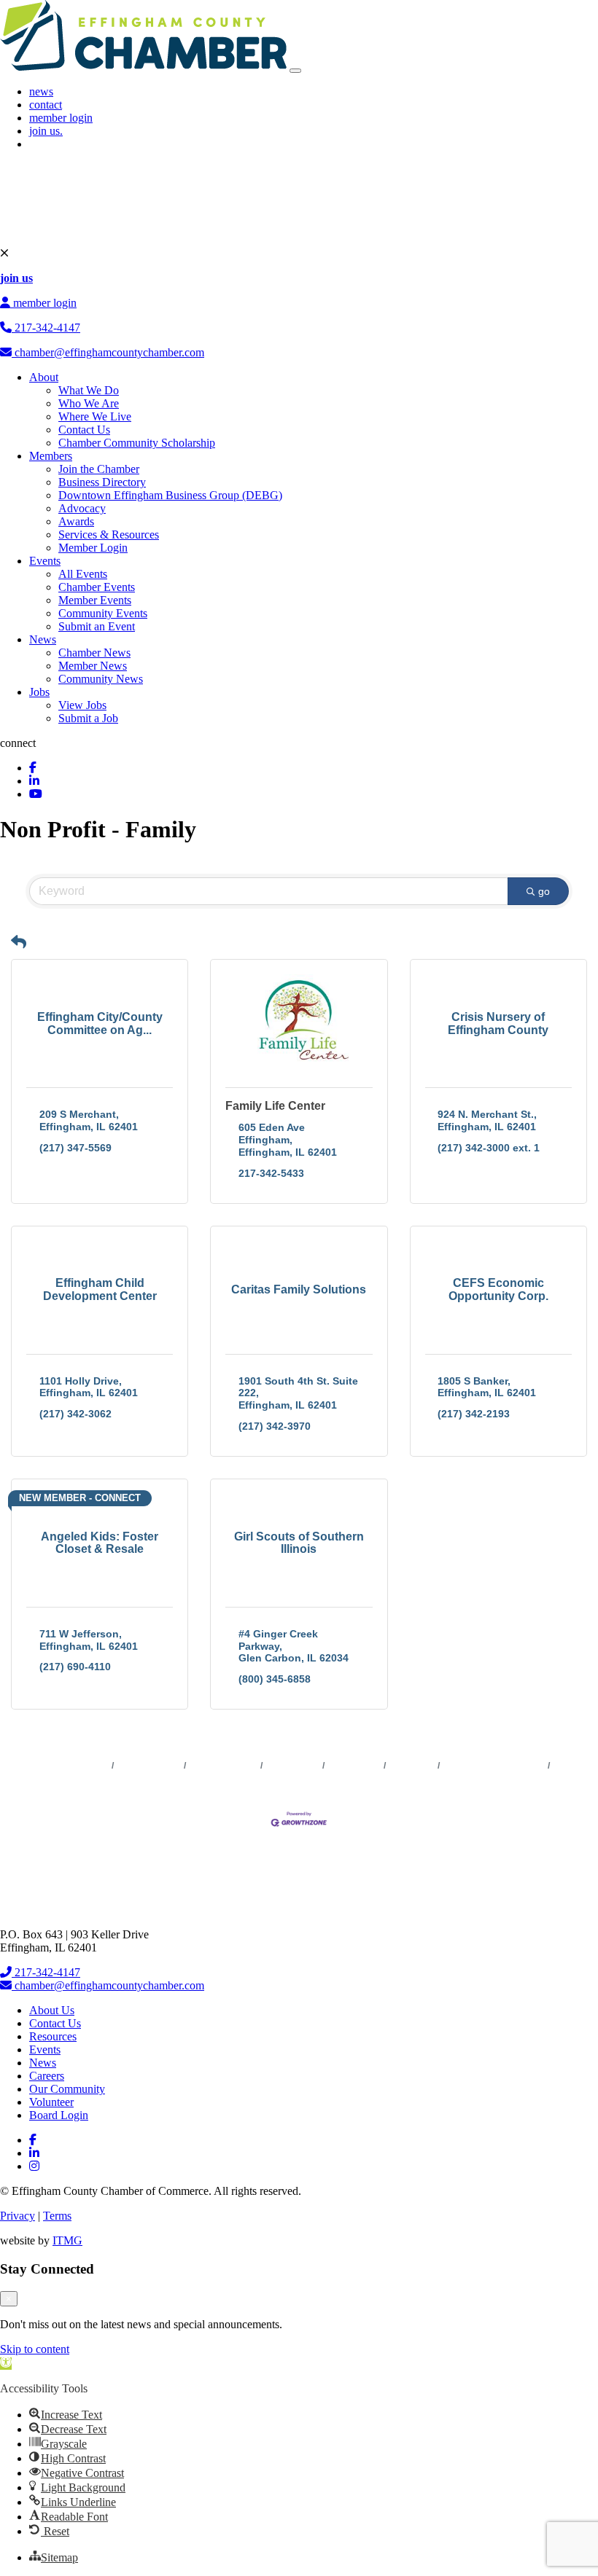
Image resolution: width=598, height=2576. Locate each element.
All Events (83, 574)
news (41, 91)
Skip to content (35, 2349)
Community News (101, 679)
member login (61, 118)
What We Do (89, 390)
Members (51, 456)
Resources (53, 2036)
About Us (52, 2010)
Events (45, 561)
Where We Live (95, 416)
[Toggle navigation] (295, 71)
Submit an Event (97, 626)
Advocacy (82, 508)
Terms (57, 2216)
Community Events (103, 613)
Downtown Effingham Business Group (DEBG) (170, 495)
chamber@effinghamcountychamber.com (108, 352)
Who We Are (89, 403)
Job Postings (354, 1766)
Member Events (95, 600)
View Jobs (82, 705)
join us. (46, 131)
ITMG (67, 2240)
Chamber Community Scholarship (137, 443)
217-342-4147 (46, 328)
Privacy (18, 2216)
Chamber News (94, 653)
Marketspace (293, 1766)
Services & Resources (109, 535)
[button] (19, 942)
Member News (93, 666)
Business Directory (102, 482)
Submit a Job (88, 718)
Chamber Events (97, 587)
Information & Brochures (494, 1766)
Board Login (59, 2115)
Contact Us (84, 430)
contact (46, 105)
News (43, 639)
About (44, 377)
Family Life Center (275, 1106)
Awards (76, 521)
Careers (47, 2076)
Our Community (67, 2089)
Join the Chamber (99, 469)
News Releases (149, 1766)
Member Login (93, 548)
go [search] (544, 891)
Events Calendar (224, 1766)
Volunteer (51, 2102)
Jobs (39, 692)
